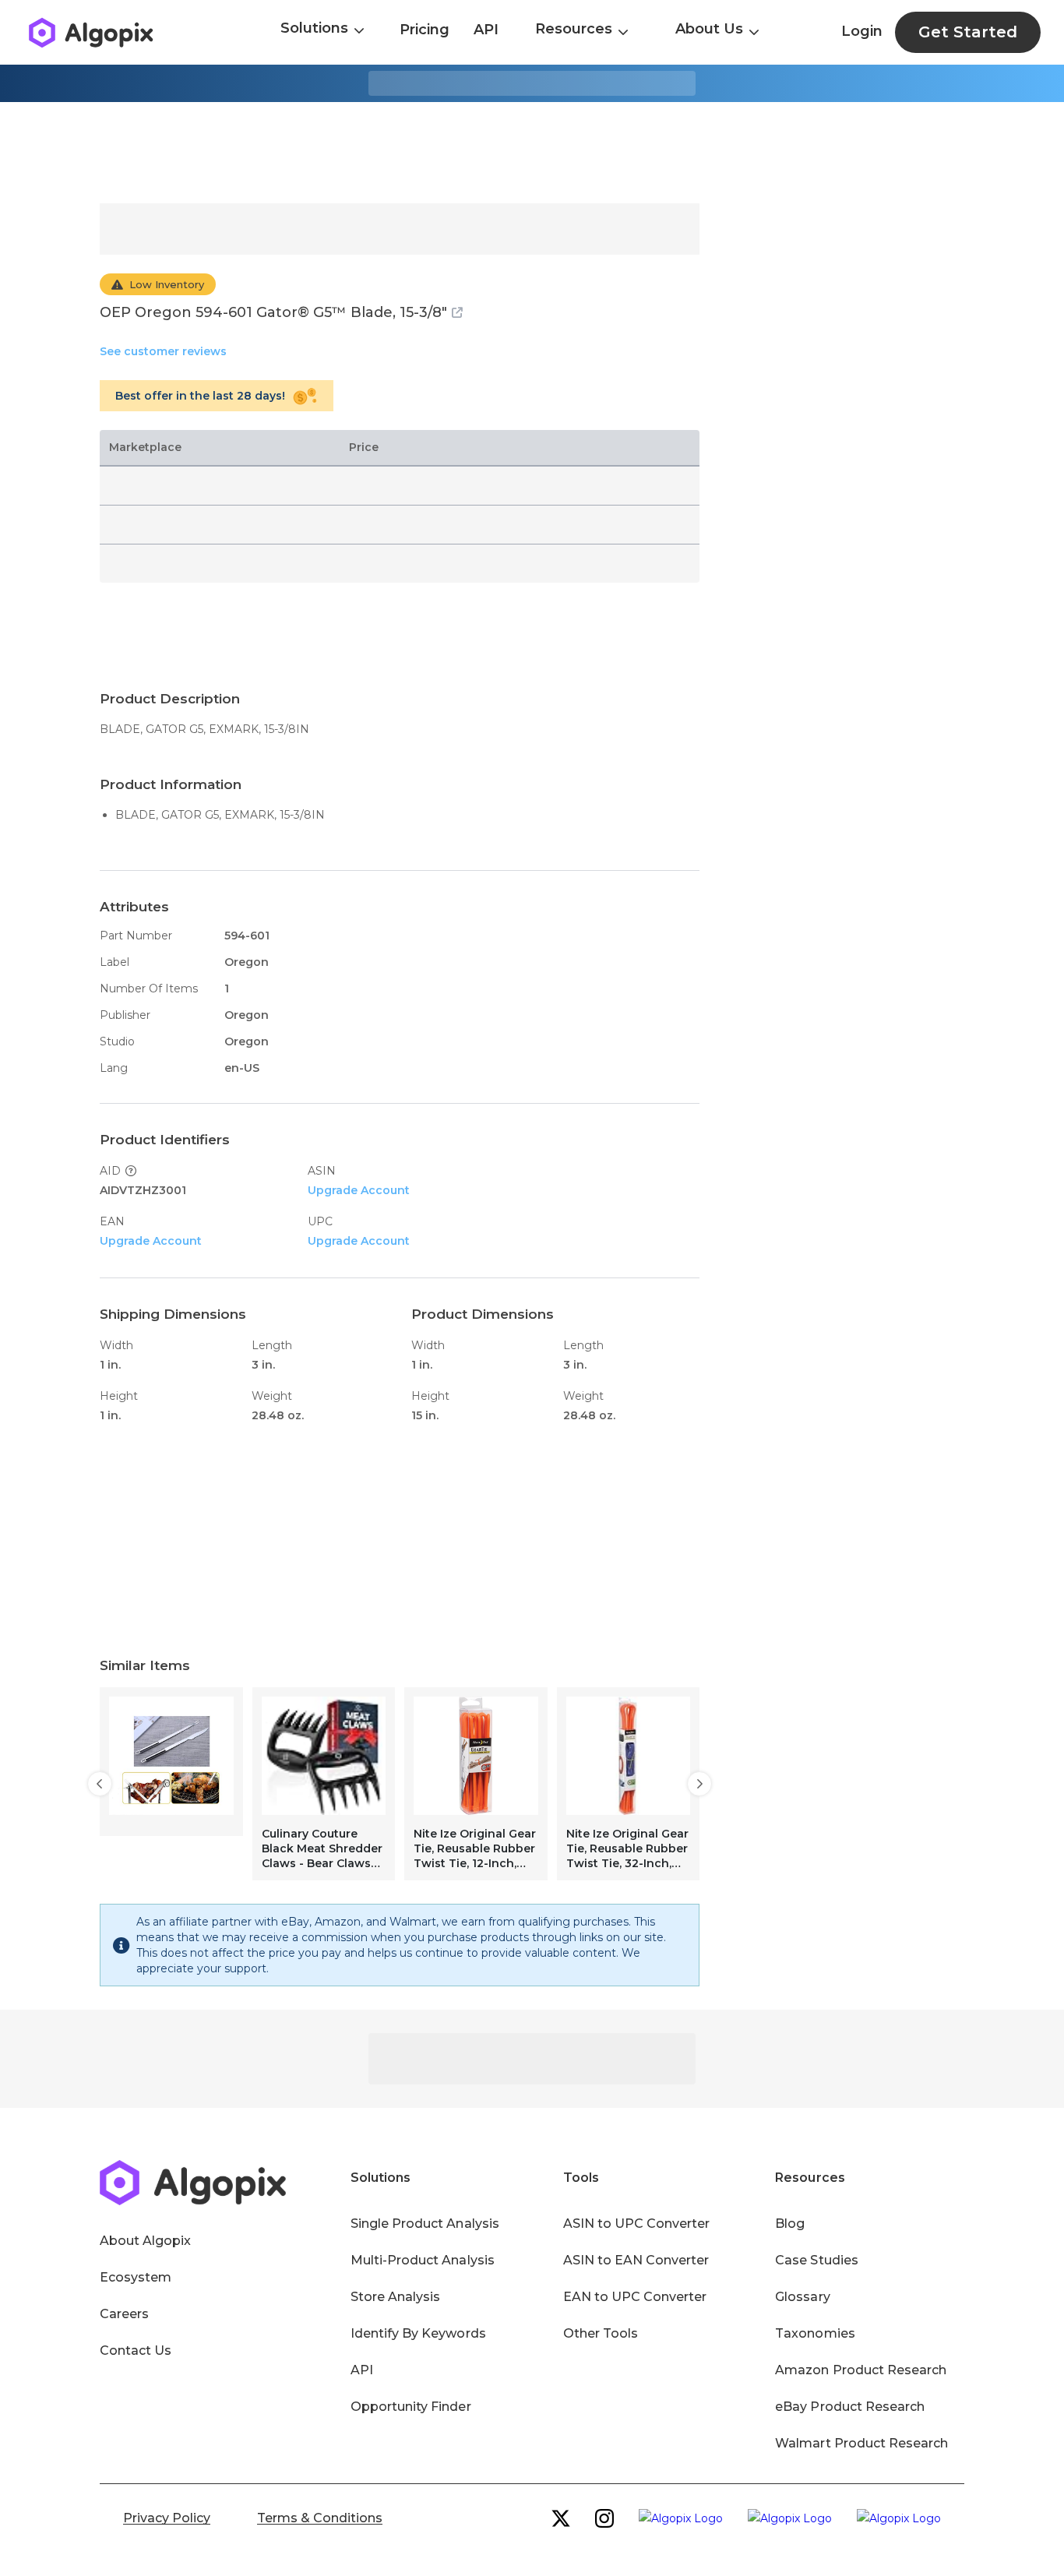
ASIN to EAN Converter (636, 2260)
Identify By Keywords (418, 2333)
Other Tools (601, 2333)
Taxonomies (815, 2333)
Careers (124, 2314)
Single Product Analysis (425, 2224)
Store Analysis (395, 2297)
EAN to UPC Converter (635, 2297)
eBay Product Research (850, 2407)
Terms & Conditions (320, 2518)
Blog (790, 2224)
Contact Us (136, 2350)
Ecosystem (136, 2277)
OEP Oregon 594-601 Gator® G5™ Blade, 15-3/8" (273, 312)
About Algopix (145, 2241)
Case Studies (816, 2260)
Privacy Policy (167, 2518)
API (486, 30)
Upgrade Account (359, 1190)
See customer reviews (163, 351)
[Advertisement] (532, 153)
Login (862, 31)
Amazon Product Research (861, 2370)
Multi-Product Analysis (423, 2260)
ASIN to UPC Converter (637, 2224)
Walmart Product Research (861, 2443)
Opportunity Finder (411, 2407)
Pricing (425, 30)
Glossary (802, 2297)
